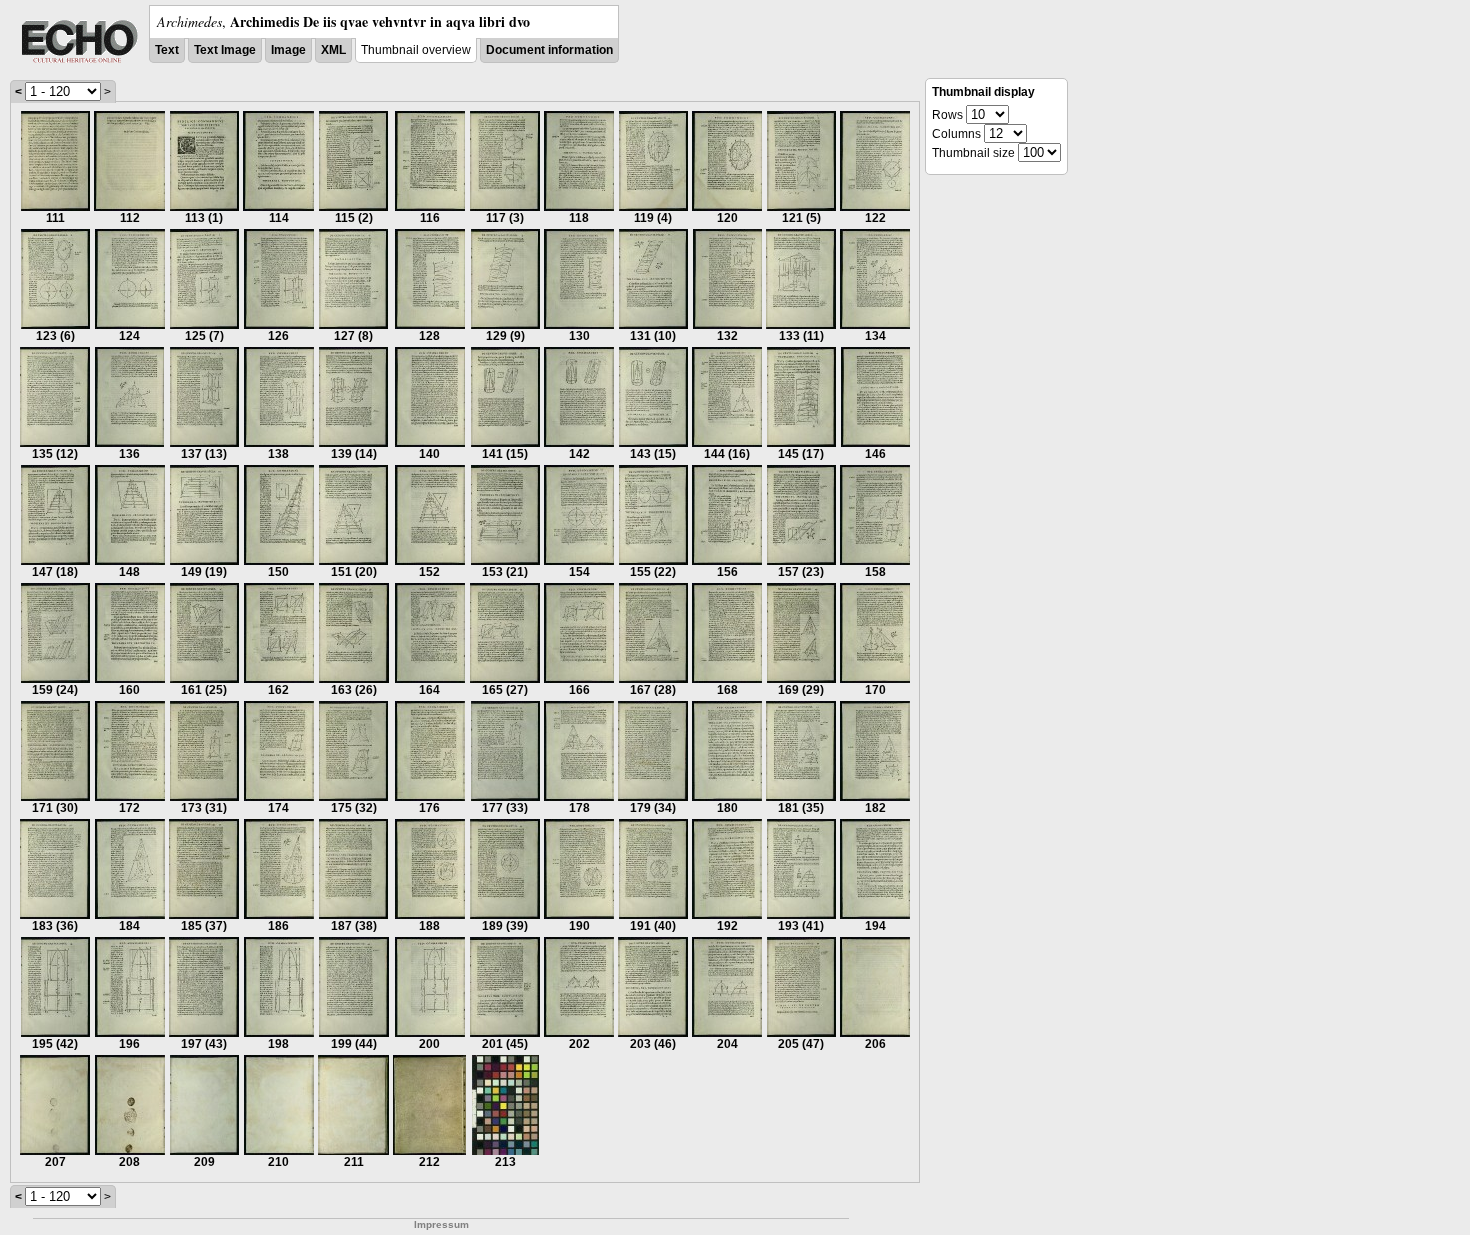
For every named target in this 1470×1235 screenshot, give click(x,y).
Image (288, 50)
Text (167, 50)
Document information (549, 50)
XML (333, 50)
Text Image (225, 50)
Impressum (441, 1224)
